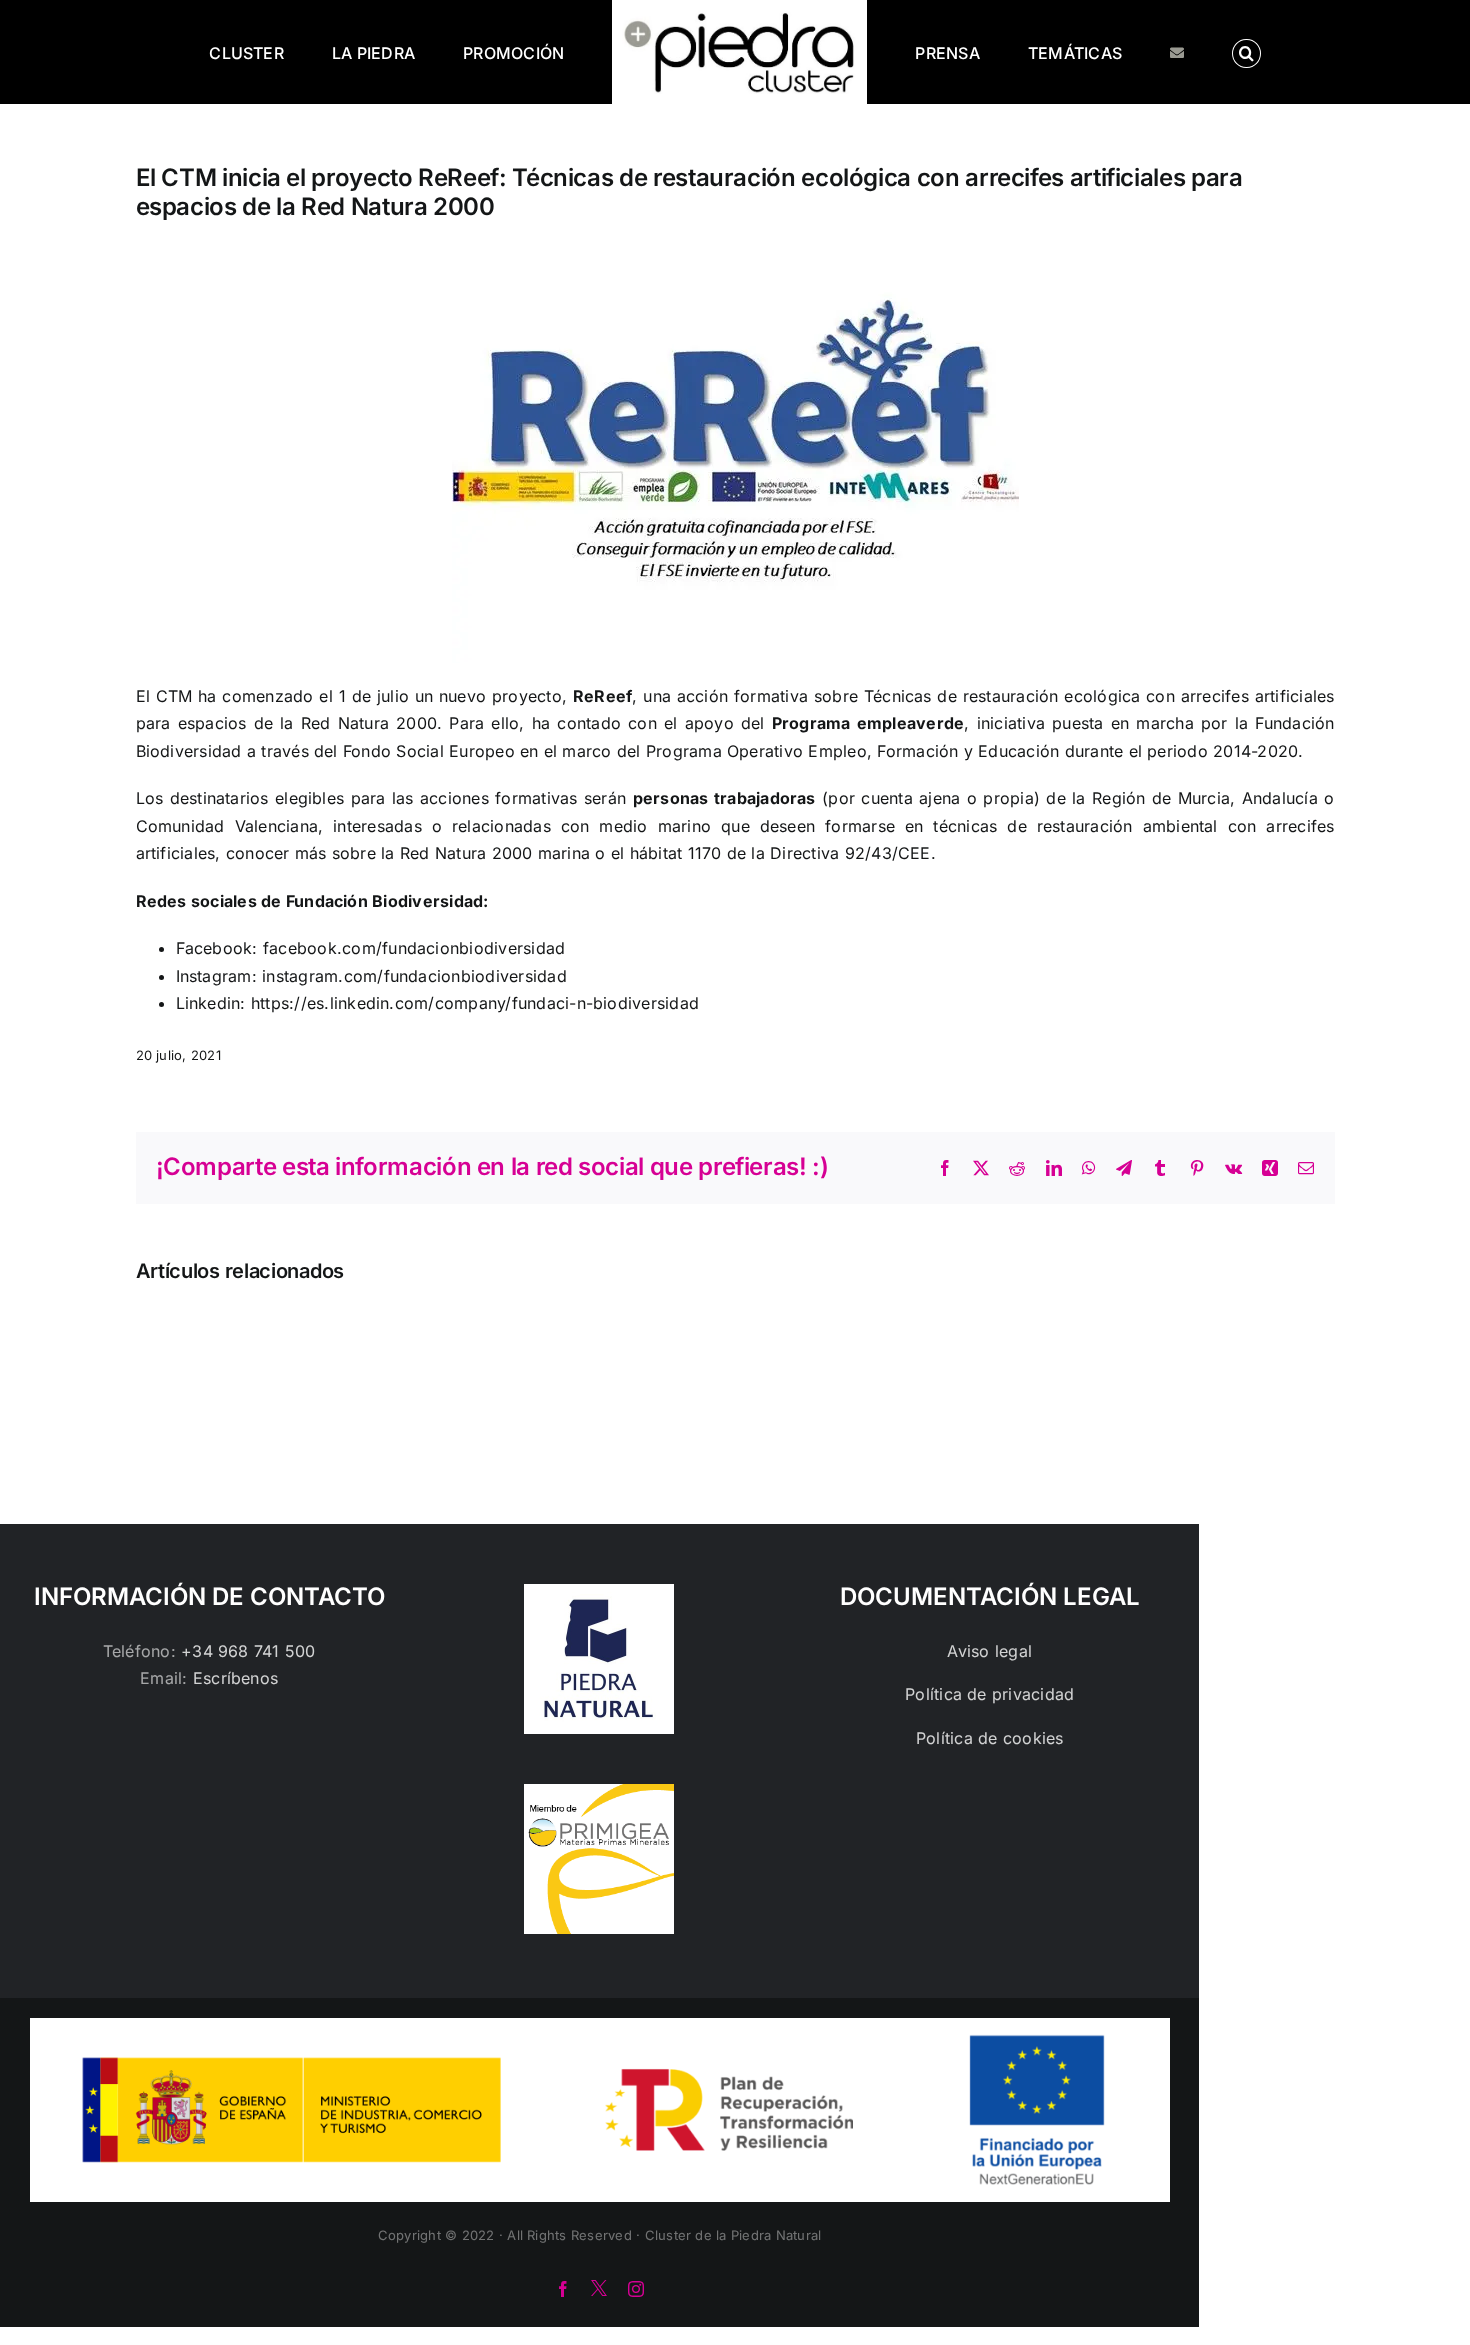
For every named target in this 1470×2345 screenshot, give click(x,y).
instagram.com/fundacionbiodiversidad (414, 976)
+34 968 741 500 (248, 1651)
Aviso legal (989, 1651)
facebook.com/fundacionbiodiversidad (414, 948)
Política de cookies (990, 1738)
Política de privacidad (989, 1694)
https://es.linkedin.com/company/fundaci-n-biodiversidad (475, 1003)
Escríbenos (235, 1678)
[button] (1165, 52)
